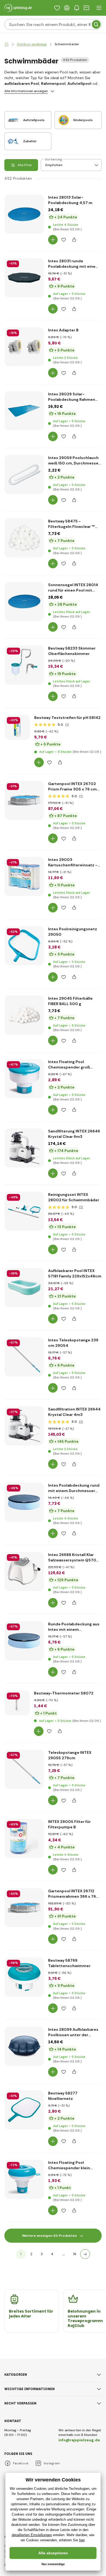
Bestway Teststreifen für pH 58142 (67, 718)
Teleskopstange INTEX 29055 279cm (70, 1755)
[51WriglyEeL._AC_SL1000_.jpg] (24, 1502)
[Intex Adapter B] (24, 347)
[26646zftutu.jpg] (24, 1148)
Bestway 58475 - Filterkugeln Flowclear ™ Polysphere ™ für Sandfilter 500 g (74, 524)
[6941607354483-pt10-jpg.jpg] (24, 538)
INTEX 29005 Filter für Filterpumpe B (69, 1824)
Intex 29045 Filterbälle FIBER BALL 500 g (70, 1001)
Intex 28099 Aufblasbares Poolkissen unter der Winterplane (73, 2032)
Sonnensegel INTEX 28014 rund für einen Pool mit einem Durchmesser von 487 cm (73, 588)
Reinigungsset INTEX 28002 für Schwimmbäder (74, 1197)
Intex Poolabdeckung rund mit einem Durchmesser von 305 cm (74, 1488)
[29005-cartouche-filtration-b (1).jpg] (24, 1838)
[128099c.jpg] (24, 2046)
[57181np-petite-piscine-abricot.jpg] (24, 1287)
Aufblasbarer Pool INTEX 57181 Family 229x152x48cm (75, 1273)
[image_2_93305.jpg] (24, 411)
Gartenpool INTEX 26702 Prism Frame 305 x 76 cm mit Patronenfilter (72, 787)
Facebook (21, 2463)
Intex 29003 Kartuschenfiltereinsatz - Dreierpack (73, 862)
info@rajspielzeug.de (79, 2440)
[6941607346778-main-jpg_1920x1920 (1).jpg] (24, 665)
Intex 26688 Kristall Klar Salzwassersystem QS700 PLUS (74, 1557)
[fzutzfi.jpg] (24, 800)
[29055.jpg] (24, 1769)
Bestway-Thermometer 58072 (64, 1693)
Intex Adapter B (63, 330)
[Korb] (86, 8)
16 (75, 2254)
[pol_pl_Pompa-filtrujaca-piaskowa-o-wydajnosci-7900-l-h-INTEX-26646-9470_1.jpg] (24, 1426)
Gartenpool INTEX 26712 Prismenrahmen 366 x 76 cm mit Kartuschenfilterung (72, 1894)
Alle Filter (25, 165)
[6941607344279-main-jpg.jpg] (24, 1977)
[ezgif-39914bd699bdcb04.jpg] (24, 1211)
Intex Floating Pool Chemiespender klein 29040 (69, 2165)
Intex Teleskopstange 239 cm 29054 (73, 1343)
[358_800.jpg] (17, 1703)
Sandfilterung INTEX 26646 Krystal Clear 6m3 (74, 1134)
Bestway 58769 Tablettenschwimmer (69, 1963)
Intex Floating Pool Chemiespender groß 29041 (69, 1065)
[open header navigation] (99, 8)
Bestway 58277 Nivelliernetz (63, 2096)
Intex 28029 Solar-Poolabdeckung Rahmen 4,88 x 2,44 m (72, 397)
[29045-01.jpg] (24, 1015)
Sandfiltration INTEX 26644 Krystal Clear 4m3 (74, 1412)
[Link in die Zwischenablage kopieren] (74, 240)
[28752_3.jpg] (24, 278)
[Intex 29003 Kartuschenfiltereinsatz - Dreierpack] (24, 876)
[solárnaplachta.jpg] (24, 602)
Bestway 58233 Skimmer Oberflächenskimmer (72, 651)
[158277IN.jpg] (24, 2110)
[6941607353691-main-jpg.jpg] (17, 727)
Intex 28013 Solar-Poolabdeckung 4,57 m (70, 200)
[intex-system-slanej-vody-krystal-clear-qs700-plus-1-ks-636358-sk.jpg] (24, 1571)
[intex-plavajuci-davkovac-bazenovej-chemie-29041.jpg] (24, 1079)
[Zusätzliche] (85, 2254)
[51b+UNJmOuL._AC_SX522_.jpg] (24, 946)
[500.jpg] (24, 1357)
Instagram (52, 2463)
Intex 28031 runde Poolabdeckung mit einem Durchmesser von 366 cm (74, 264)
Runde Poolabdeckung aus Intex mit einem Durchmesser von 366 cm (74, 1627)
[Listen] (57, 8)
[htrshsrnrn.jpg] (24, 214)
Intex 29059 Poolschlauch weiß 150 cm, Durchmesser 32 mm (74, 461)
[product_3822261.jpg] (24, 2179)
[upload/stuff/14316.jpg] (24, 474)
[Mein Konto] (67, 8)
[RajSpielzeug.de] (7, 44)
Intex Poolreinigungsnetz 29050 (73, 932)
